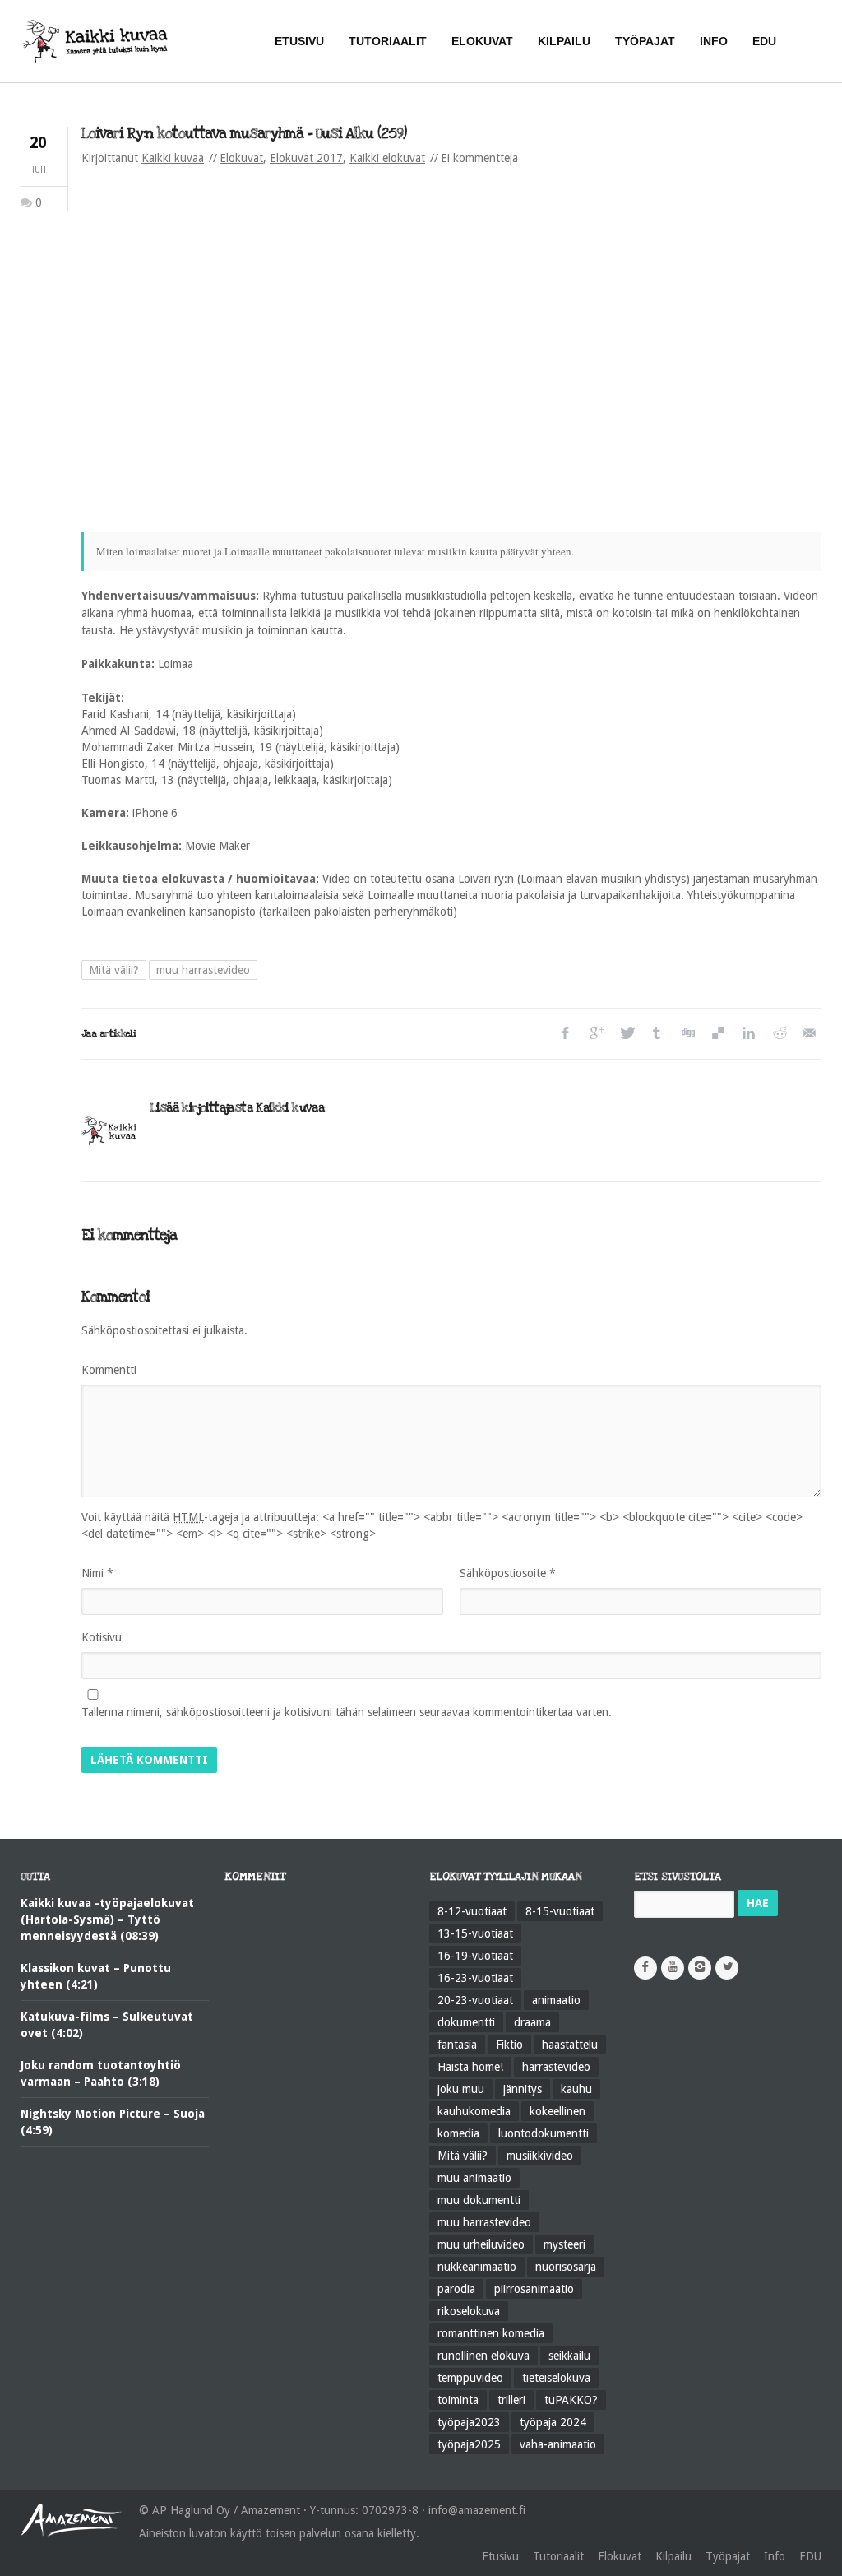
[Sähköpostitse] (809, 1034)
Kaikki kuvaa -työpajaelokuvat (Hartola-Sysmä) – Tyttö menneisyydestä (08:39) (107, 1919)
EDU (810, 2556)
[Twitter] (626, 1034)
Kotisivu (102, 1637)
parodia (456, 2289)
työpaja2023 (469, 2422)
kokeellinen (557, 2111)
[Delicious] (717, 1034)
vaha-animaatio (558, 2444)
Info (775, 2556)
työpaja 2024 (553, 2422)
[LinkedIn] (748, 1034)
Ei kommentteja (479, 158)
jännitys (523, 2089)
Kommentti (109, 1370)
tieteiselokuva (556, 2378)
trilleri (511, 2400)
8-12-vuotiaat (472, 1911)
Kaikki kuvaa (173, 158)
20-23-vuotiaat (475, 2000)
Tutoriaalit (558, 2556)
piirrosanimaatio (534, 2289)
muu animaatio (474, 2178)
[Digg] (687, 1034)
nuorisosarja (566, 2267)
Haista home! (470, 2067)
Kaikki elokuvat (387, 158)
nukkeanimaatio (477, 2267)
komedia (458, 2133)
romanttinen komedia (491, 2333)
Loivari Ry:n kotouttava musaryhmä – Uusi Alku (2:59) (244, 134)
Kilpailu (673, 2556)
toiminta (458, 2400)
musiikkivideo (540, 2156)
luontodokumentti (544, 2133)
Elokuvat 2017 (306, 158)
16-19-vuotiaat (475, 1956)
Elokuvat (241, 158)
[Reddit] (778, 1034)
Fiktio (509, 2045)
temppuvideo (470, 2378)
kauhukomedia (474, 2111)
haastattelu (570, 2045)
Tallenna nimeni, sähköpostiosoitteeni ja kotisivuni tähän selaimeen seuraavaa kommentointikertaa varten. (347, 1712)
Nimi (97, 1573)
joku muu (461, 2089)
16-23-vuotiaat (475, 1978)
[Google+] (596, 1034)
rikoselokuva (469, 2311)
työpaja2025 (469, 2444)
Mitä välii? (114, 970)
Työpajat (728, 2556)
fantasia (457, 2045)
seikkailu (569, 2356)
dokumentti (466, 2022)
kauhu (576, 2089)
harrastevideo (556, 2067)
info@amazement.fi (477, 2510)
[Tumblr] (657, 1034)
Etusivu (500, 2556)
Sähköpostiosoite (508, 1573)
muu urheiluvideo (481, 2244)
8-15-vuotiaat (560, 1911)
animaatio (556, 2000)
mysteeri (564, 2244)
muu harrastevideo (203, 970)
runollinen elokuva (483, 2356)
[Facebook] (565, 1034)
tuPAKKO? (571, 2400)
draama (532, 2022)
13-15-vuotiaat (475, 1933)
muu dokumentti (479, 2200)
